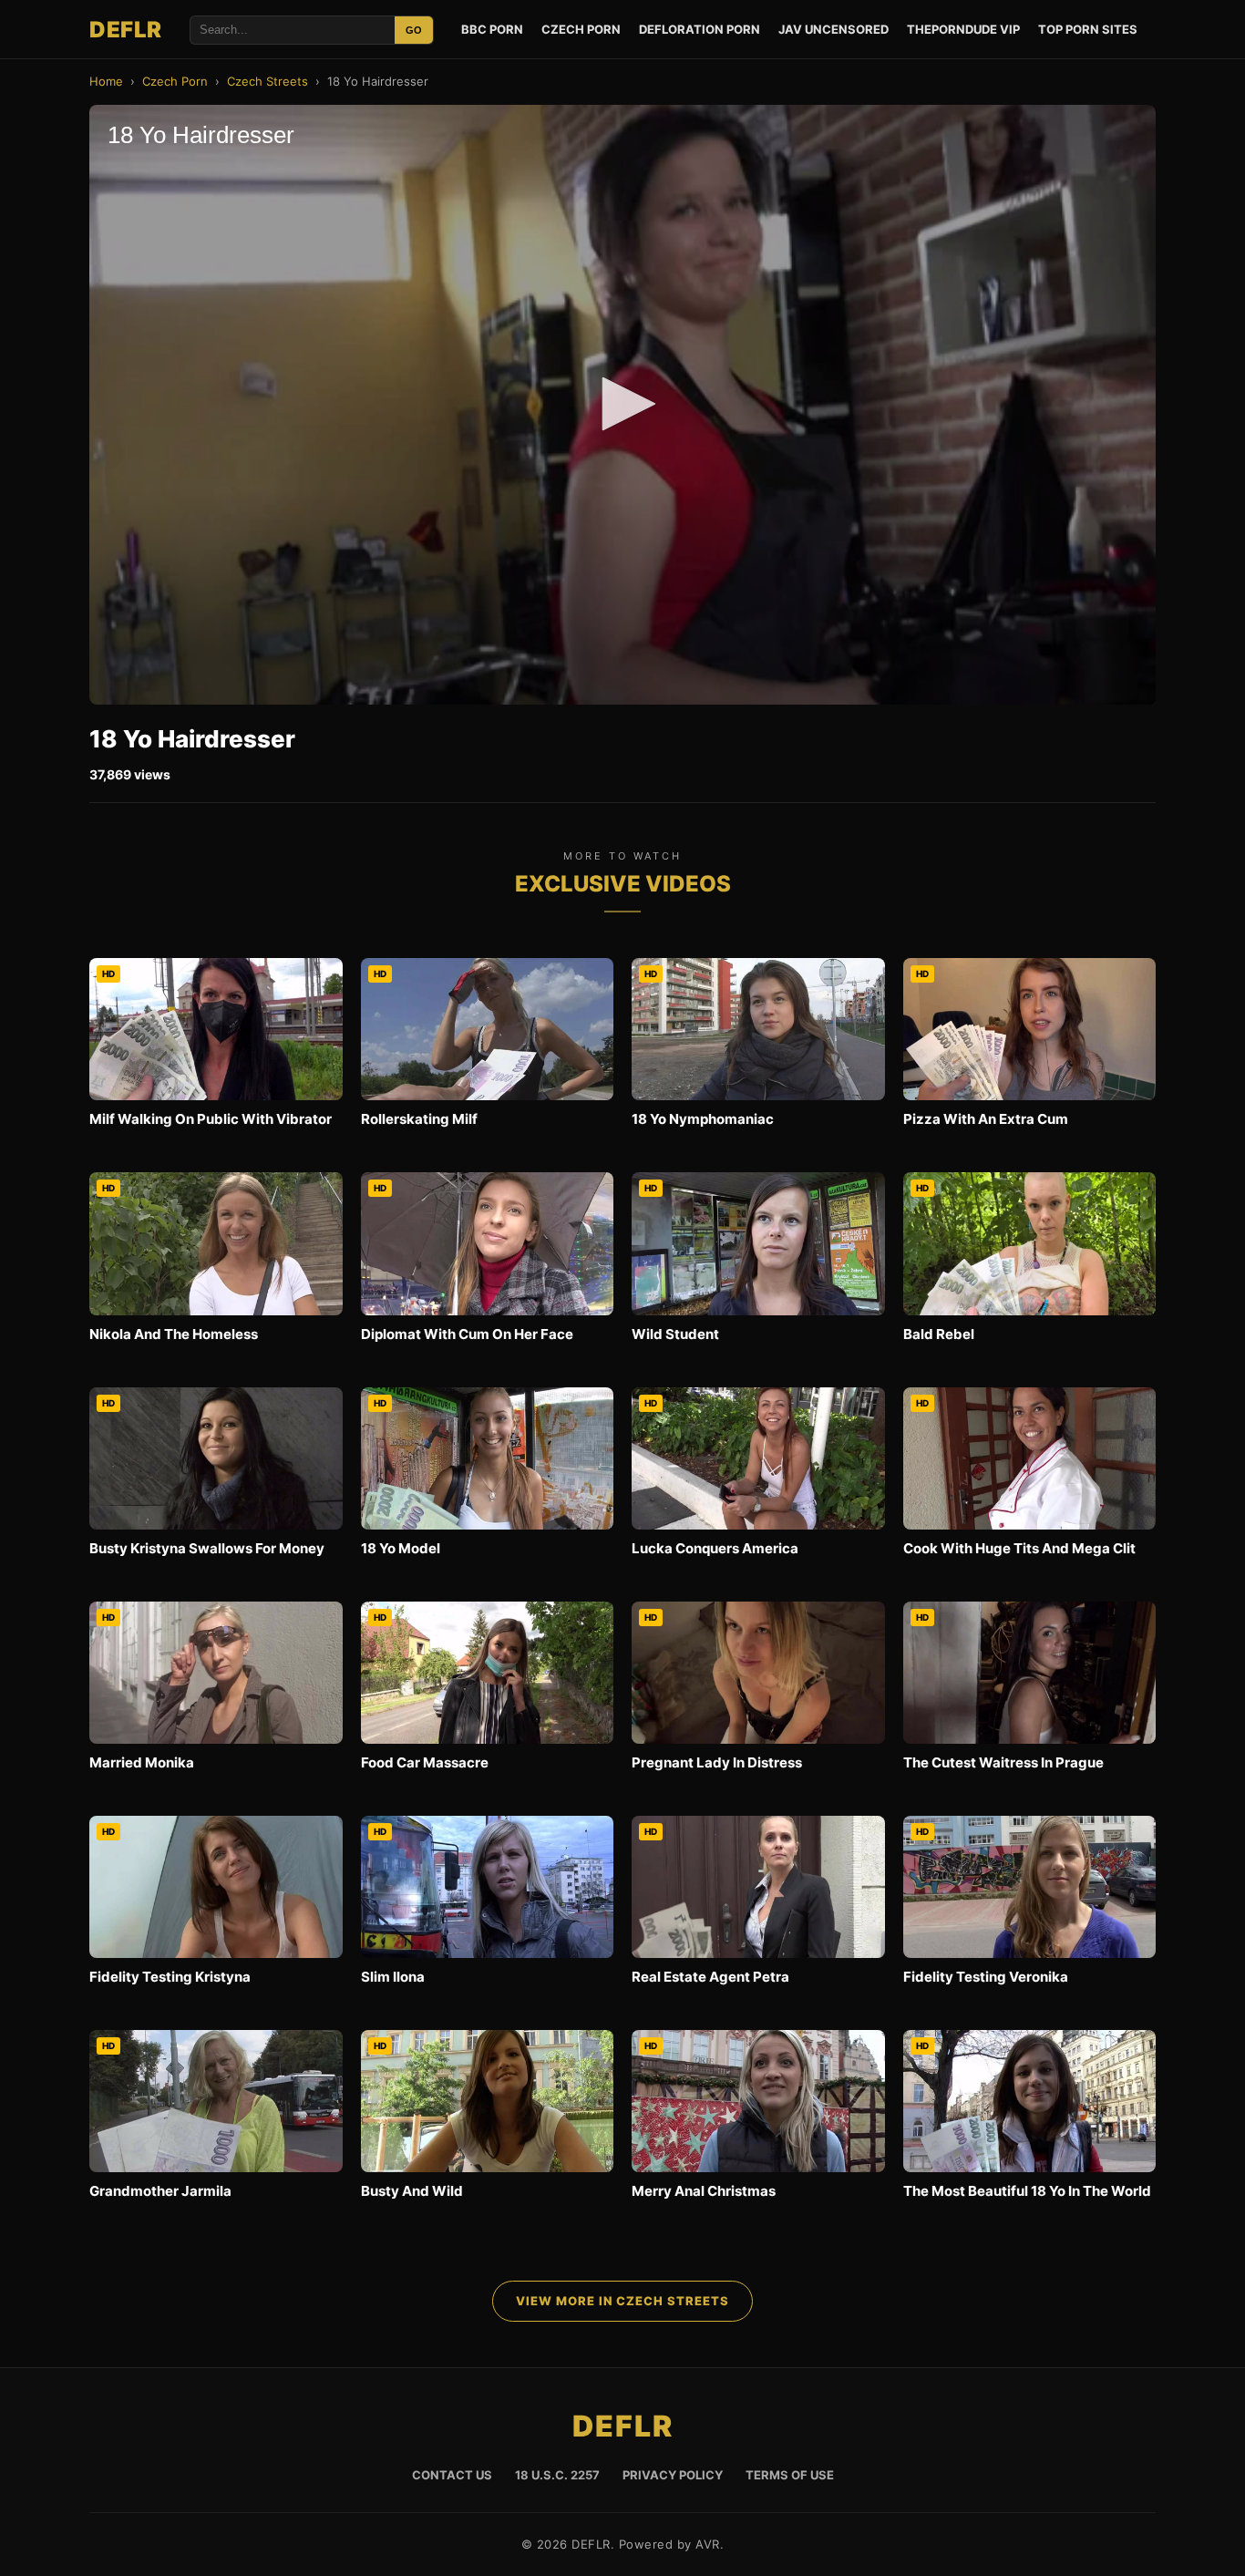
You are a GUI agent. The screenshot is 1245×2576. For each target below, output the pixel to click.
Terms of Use (790, 2475)
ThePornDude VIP (963, 29)
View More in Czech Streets (622, 2301)
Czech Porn (581, 29)
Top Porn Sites (1088, 29)
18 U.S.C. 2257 (557, 2475)
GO (414, 30)
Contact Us (452, 2475)
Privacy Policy (673, 2475)
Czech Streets (268, 81)
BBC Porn (492, 29)
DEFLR (126, 30)
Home (106, 81)
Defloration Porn (700, 29)
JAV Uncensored (833, 29)
